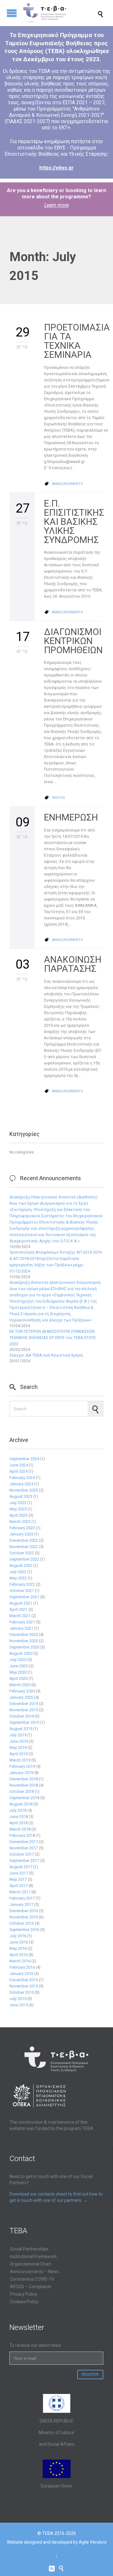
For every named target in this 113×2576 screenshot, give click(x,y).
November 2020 (24, 1641)
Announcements (67, 484)
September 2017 (24, 1861)
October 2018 (22, 1791)
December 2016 (24, 1911)
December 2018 (24, 1779)
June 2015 (19, 2005)
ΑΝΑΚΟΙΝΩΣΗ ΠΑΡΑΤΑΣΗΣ (73, 964)
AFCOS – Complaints (31, 2287)
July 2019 (18, 1735)
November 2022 (24, 1547)
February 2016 (22, 1967)
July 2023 (18, 1503)
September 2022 (24, 1559)
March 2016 (20, 1961)
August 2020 (21, 1653)
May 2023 (18, 1509)
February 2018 (22, 1835)
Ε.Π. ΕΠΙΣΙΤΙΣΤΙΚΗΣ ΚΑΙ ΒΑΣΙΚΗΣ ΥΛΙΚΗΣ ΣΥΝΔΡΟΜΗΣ (74, 522)
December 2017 (24, 1842)
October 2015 (22, 1992)
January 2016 (21, 1974)
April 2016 (19, 1955)
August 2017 (21, 1867)
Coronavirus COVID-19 (32, 2279)
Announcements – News (35, 2272)
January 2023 (21, 1534)
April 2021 (19, 1609)
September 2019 (24, 1722)
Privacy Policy (24, 2294)
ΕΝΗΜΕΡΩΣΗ (71, 817)
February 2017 (22, 1898)
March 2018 (20, 1829)
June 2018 (19, 1817)
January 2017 (21, 1904)
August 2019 (21, 1729)
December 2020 (24, 1635)
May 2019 (18, 1748)
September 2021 (24, 1597)
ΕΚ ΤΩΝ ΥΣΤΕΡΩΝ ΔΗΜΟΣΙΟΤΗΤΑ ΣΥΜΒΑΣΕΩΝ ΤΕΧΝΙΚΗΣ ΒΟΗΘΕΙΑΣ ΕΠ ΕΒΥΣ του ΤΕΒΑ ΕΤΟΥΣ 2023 (53, 1338)
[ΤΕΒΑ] (64, 13)
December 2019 (24, 1704)
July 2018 (18, 1810)
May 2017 (18, 1879)
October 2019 (22, 1716)
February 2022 (22, 1584)
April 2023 (19, 1515)
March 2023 (20, 1522)
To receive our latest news (35, 2345)
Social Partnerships (29, 2249)
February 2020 (22, 1691)
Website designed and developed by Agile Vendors (57, 2542)
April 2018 (19, 1823)
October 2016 (22, 1923)
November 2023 (24, 1490)
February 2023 (22, 1528)
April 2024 (19, 1471)
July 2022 (18, 1572)
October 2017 (22, 1854)
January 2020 (21, 1697)
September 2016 (24, 1930)
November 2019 (24, 1710)
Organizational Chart (31, 2264)
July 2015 (18, 1999)
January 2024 (21, 1484)
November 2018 (24, 1785)
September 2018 (24, 1798)
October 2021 (22, 1591)
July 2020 (18, 1660)
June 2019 (19, 1741)
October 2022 (22, 1553)
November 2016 (24, 1917)
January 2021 (21, 1628)
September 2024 (24, 1459)
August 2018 (21, 1804)
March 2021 (20, 1616)
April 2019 (19, 1754)
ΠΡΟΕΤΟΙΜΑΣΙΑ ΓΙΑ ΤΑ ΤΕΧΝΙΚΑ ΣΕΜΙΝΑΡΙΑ (77, 341)
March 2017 (20, 1892)
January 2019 (21, 1773)
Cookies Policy (24, 2302)
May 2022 (18, 1578)
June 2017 (19, 1873)
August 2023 (21, 1496)
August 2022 (21, 1565)
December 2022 (24, 1540)
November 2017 (24, 1848)
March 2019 (20, 1760)
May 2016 (18, 1948)
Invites (59, 798)
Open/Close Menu (12, 13)
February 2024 (22, 1478)
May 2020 (18, 1672)
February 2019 (22, 1766)
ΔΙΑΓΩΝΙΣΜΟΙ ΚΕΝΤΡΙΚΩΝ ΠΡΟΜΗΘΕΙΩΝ (73, 641)
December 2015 (24, 1980)
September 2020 (24, 1647)
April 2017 (19, 1886)
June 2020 (19, 1666)
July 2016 (18, 1936)
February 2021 (22, 1622)
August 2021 (21, 1603)
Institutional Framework (33, 2256)
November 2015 (24, 1986)
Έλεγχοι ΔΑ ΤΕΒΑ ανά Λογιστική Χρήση (46, 1355)
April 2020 (19, 1678)
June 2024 (19, 1465)
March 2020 (20, 1685)
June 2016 (19, 1942)
